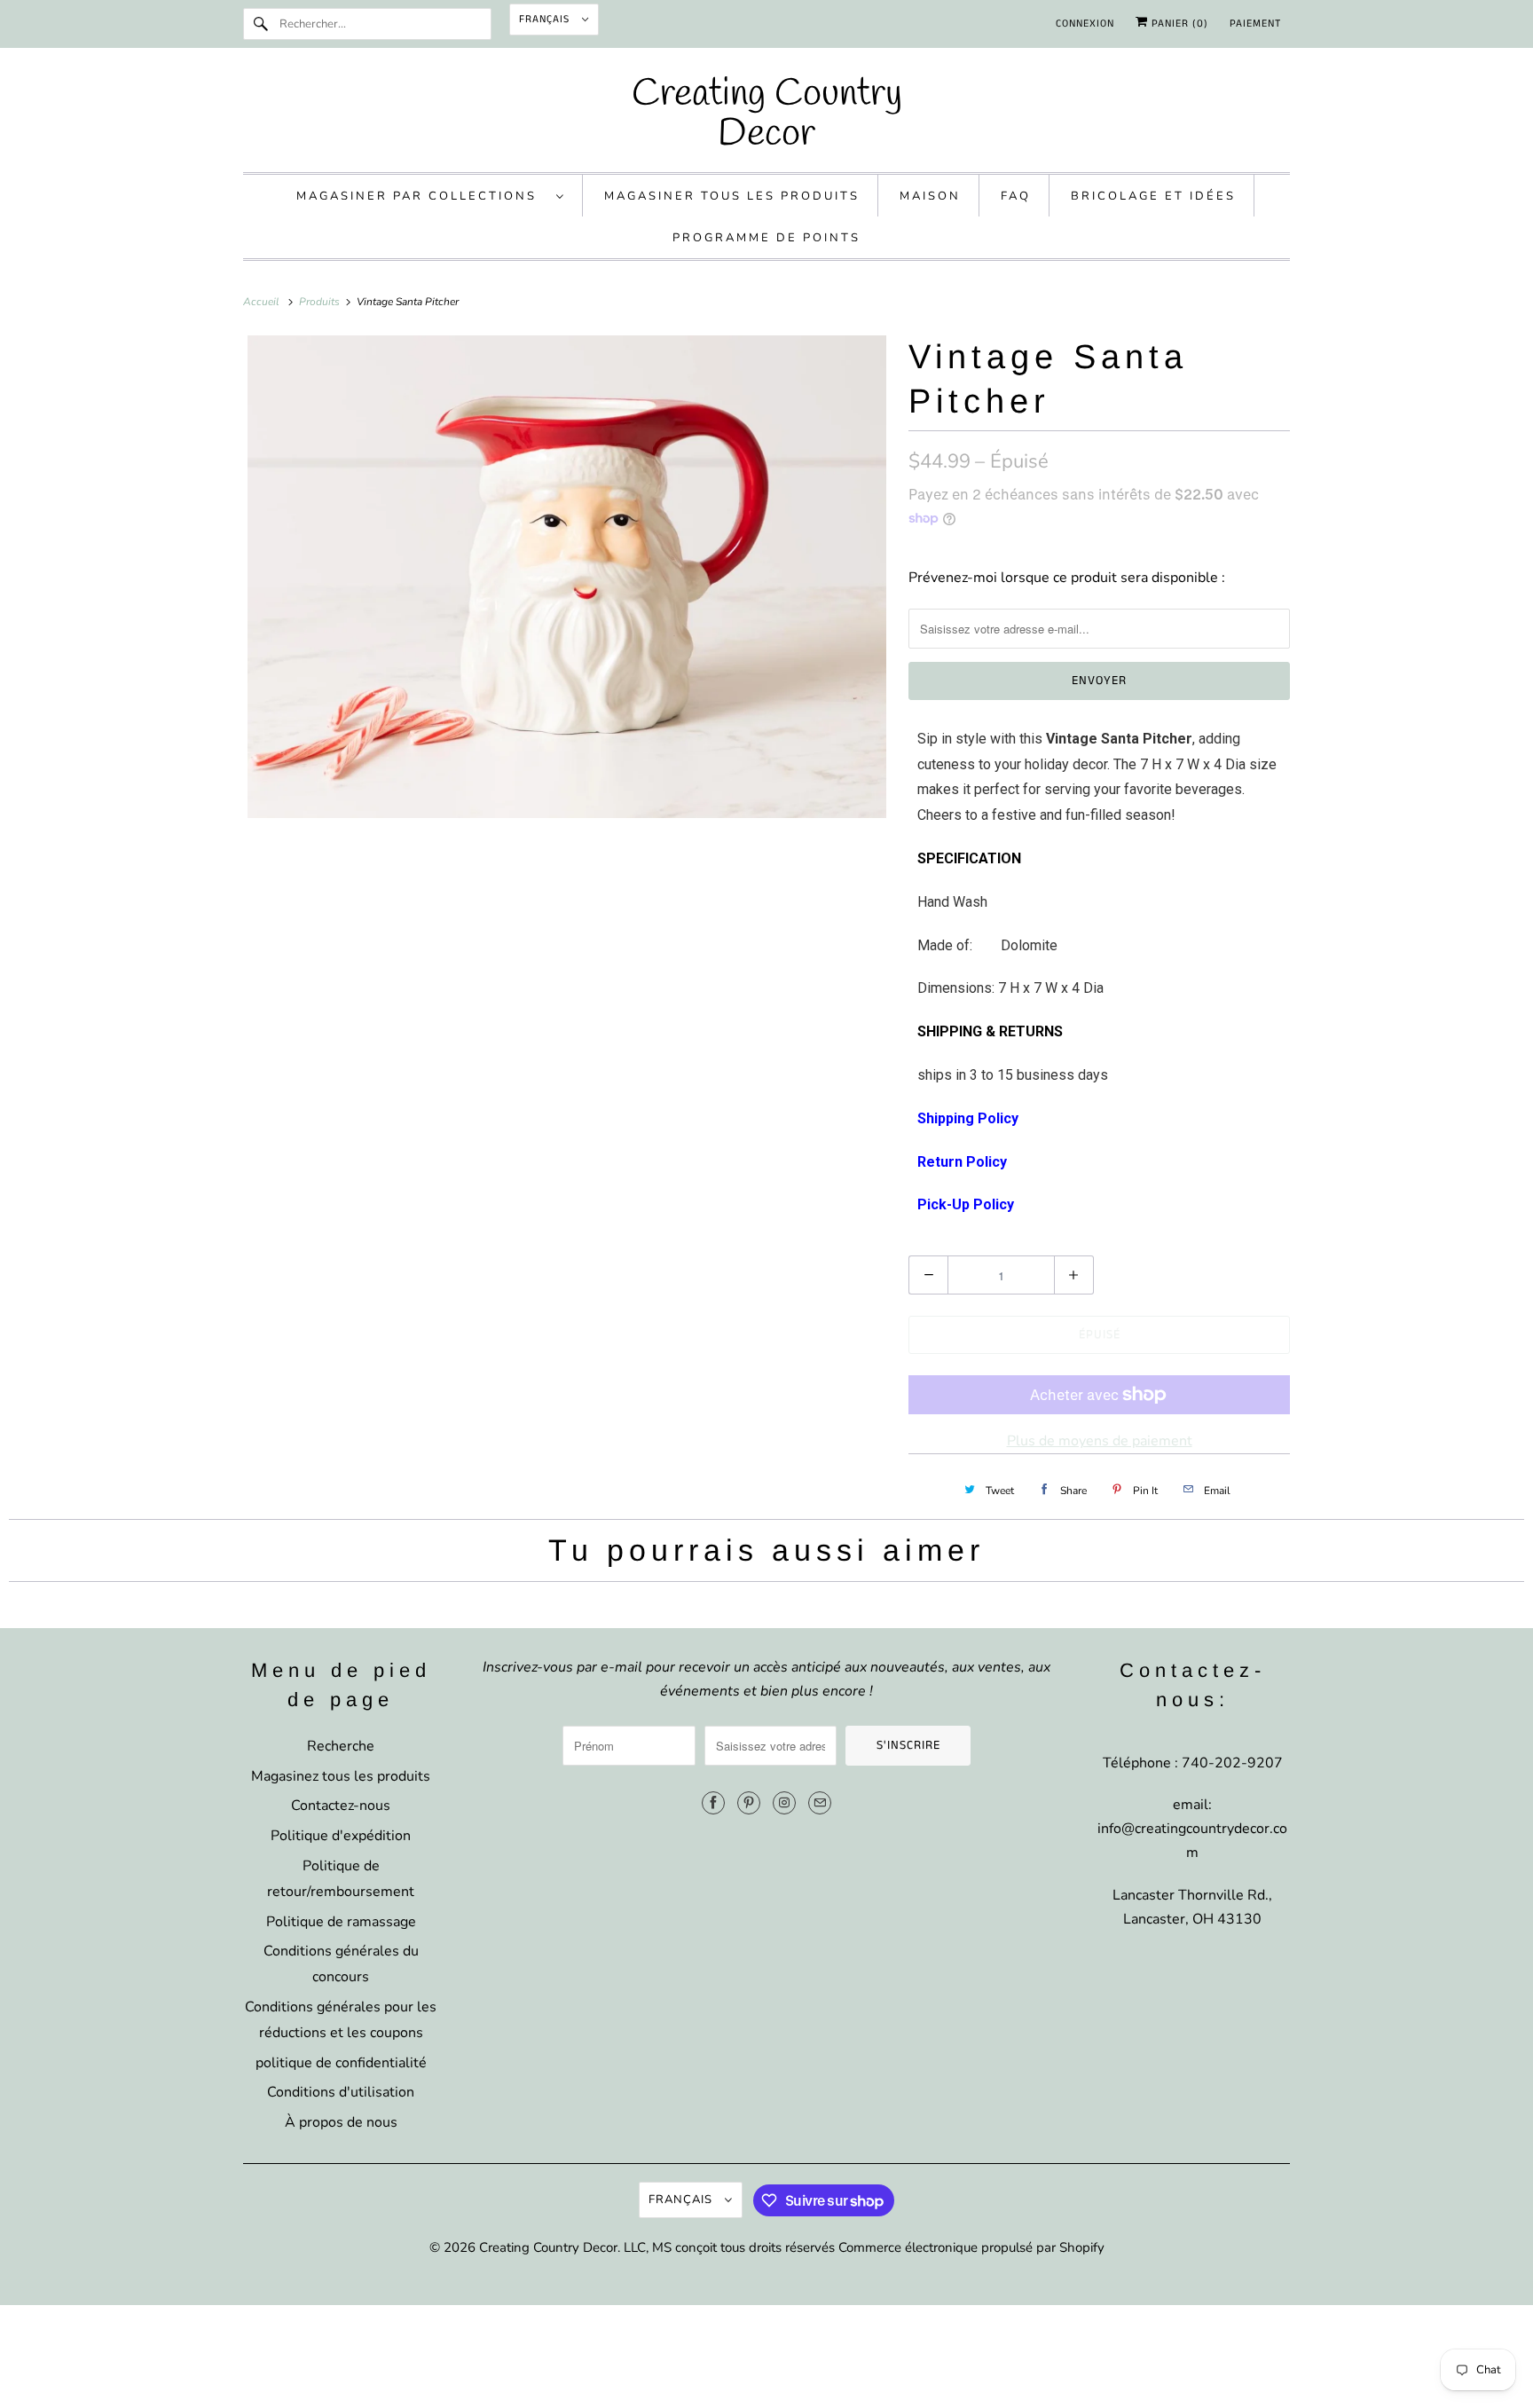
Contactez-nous (341, 1806)
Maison (930, 196)
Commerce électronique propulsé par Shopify (971, 2247)
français (546, 19)
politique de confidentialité (341, 2063)
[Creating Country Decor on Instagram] (784, 1803)
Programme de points (766, 238)
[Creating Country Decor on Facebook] (713, 1803)
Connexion (1085, 24)
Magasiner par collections (422, 196)
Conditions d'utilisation (341, 2092)
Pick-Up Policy (966, 1204)
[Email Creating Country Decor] (820, 1803)
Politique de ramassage (341, 1922)
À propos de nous (341, 2122)
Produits (321, 302)
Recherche (341, 1746)
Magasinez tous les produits (341, 1776)
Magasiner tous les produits (732, 196)
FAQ (1016, 196)
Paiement (1255, 24)
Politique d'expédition (341, 1836)
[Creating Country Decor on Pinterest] (749, 1803)
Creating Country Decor (548, 2247)
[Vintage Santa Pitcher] (567, 577)
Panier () (1178, 24)
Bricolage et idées (1153, 196)
